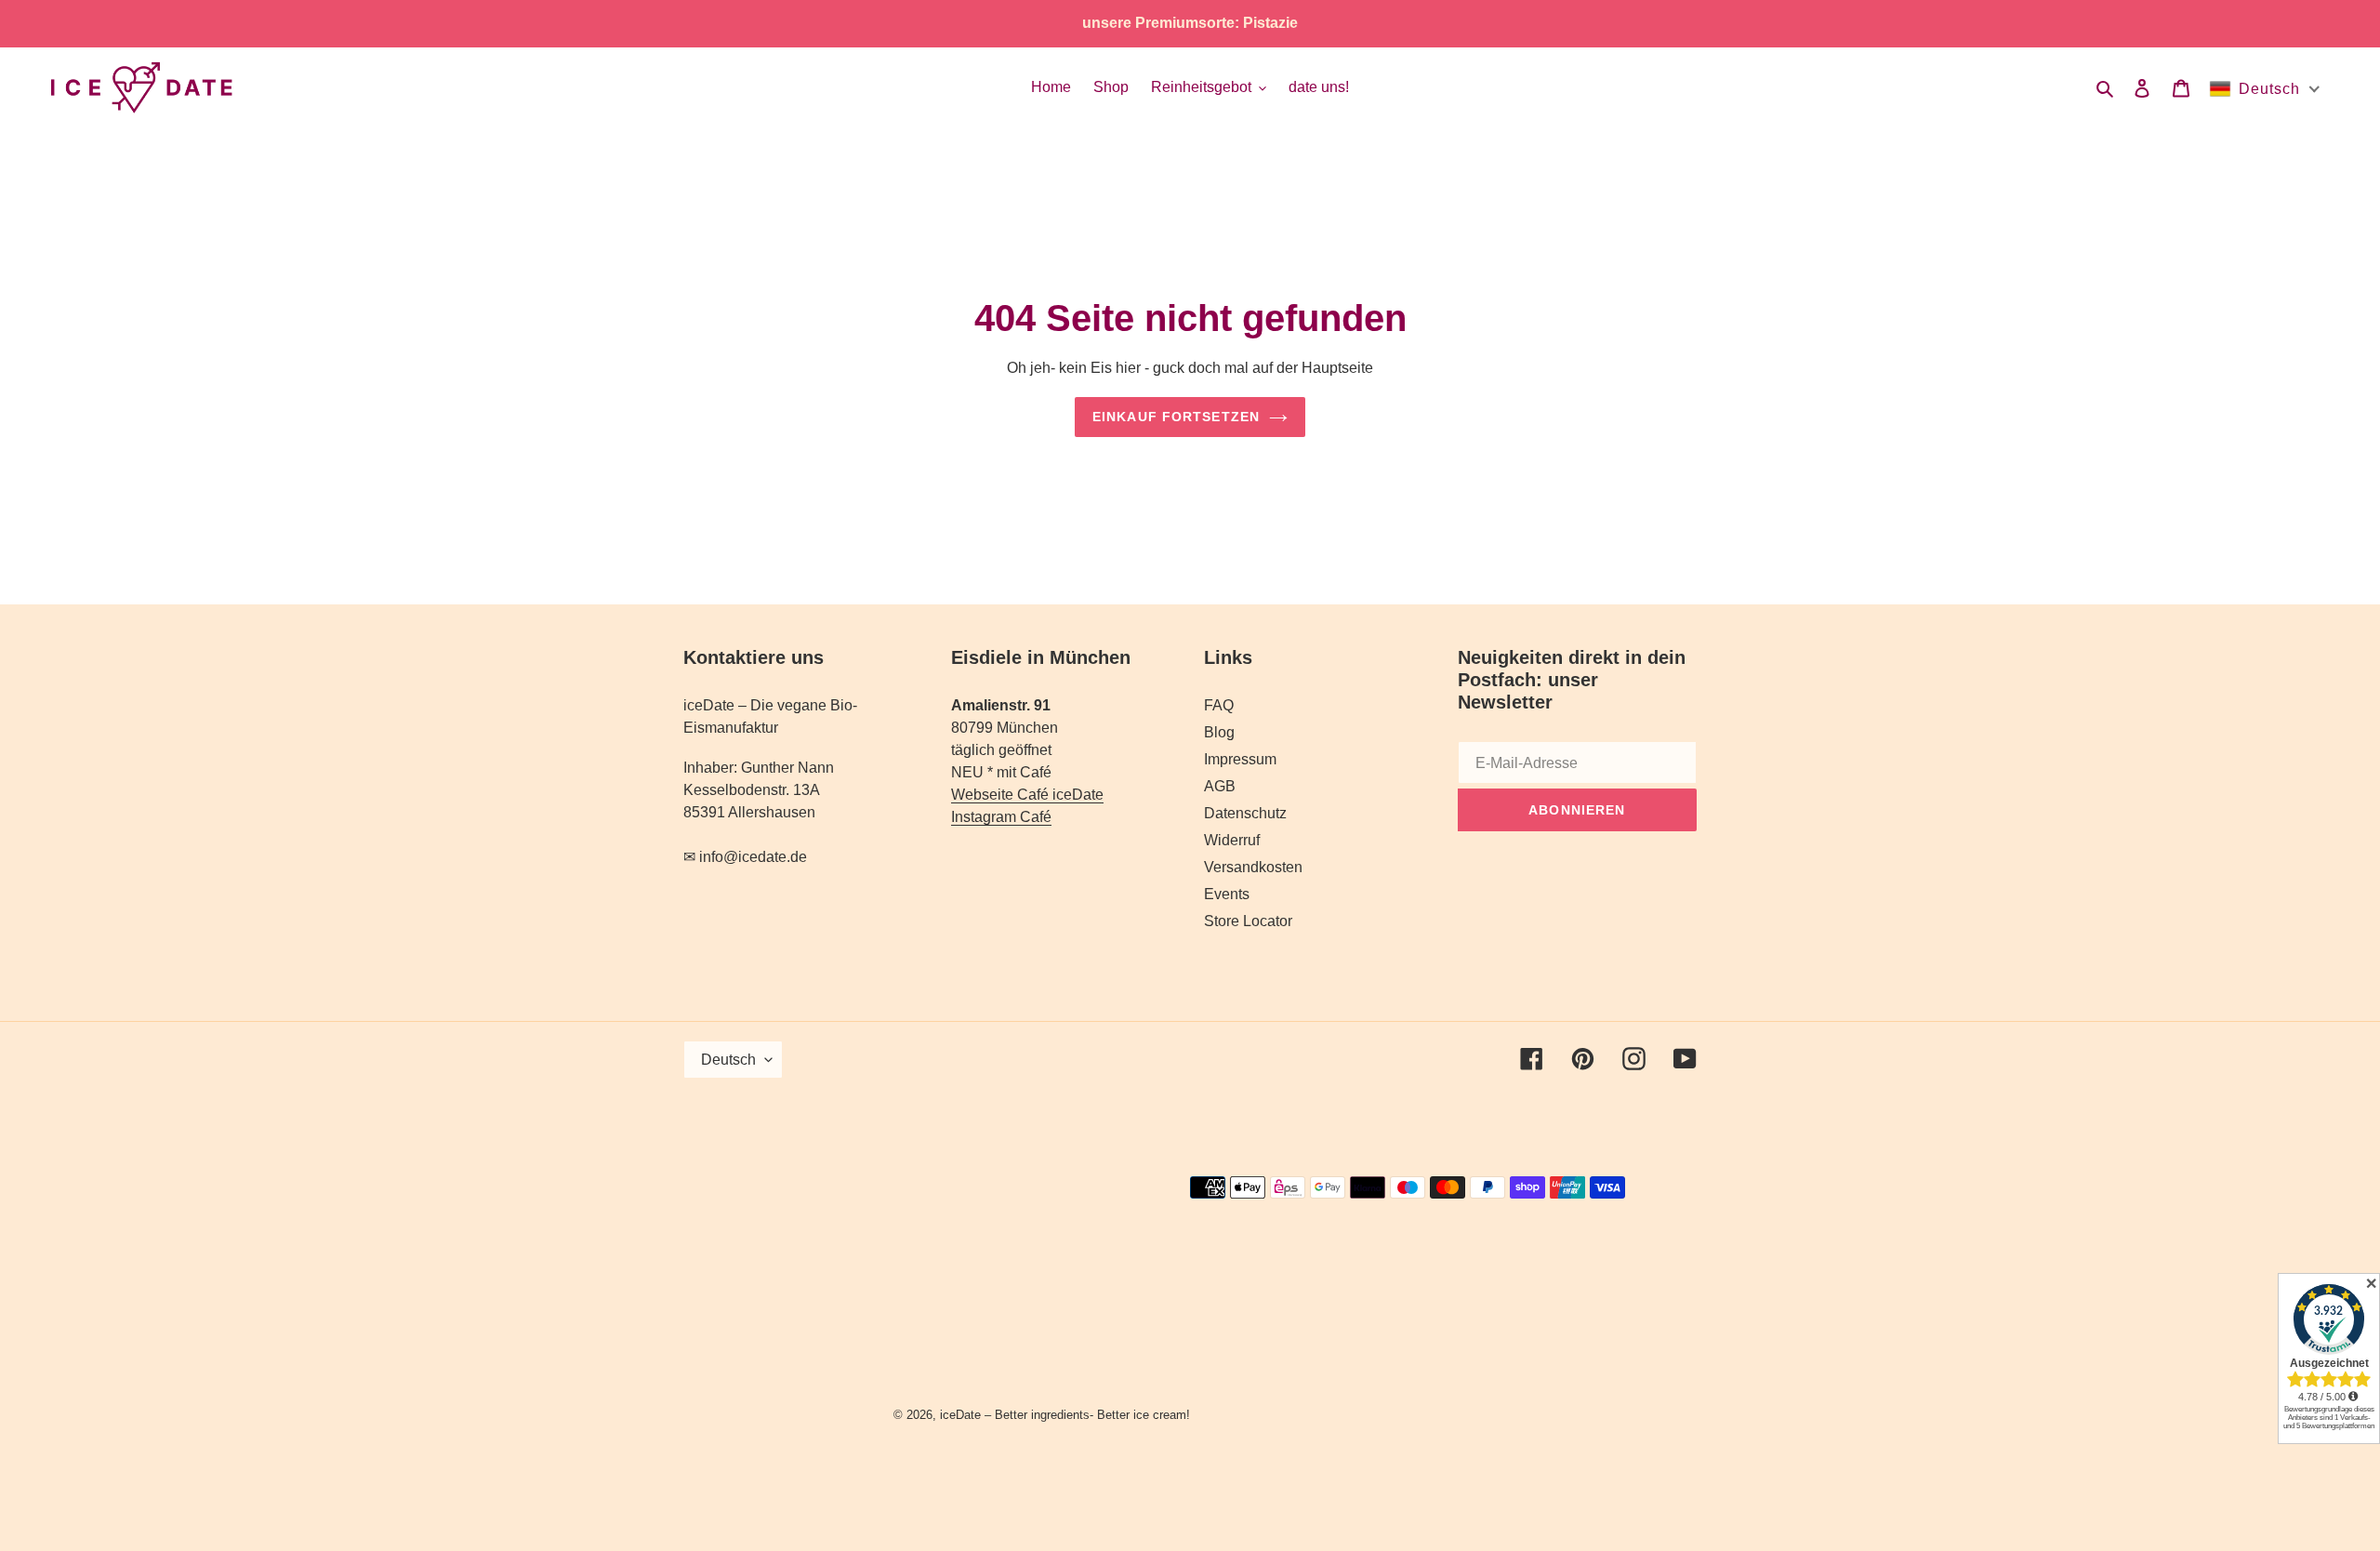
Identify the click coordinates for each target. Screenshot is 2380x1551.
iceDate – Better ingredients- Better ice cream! (1065, 1415)
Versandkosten (1253, 867)
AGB (1220, 786)
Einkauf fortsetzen (1176, 417)
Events (1227, 894)
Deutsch (728, 1060)
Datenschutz (1245, 813)
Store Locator (1248, 921)
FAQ (1219, 705)
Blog (1219, 732)
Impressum (1240, 759)
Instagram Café (1001, 817)
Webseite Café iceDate (1027, 795)
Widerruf (1232, 840)
